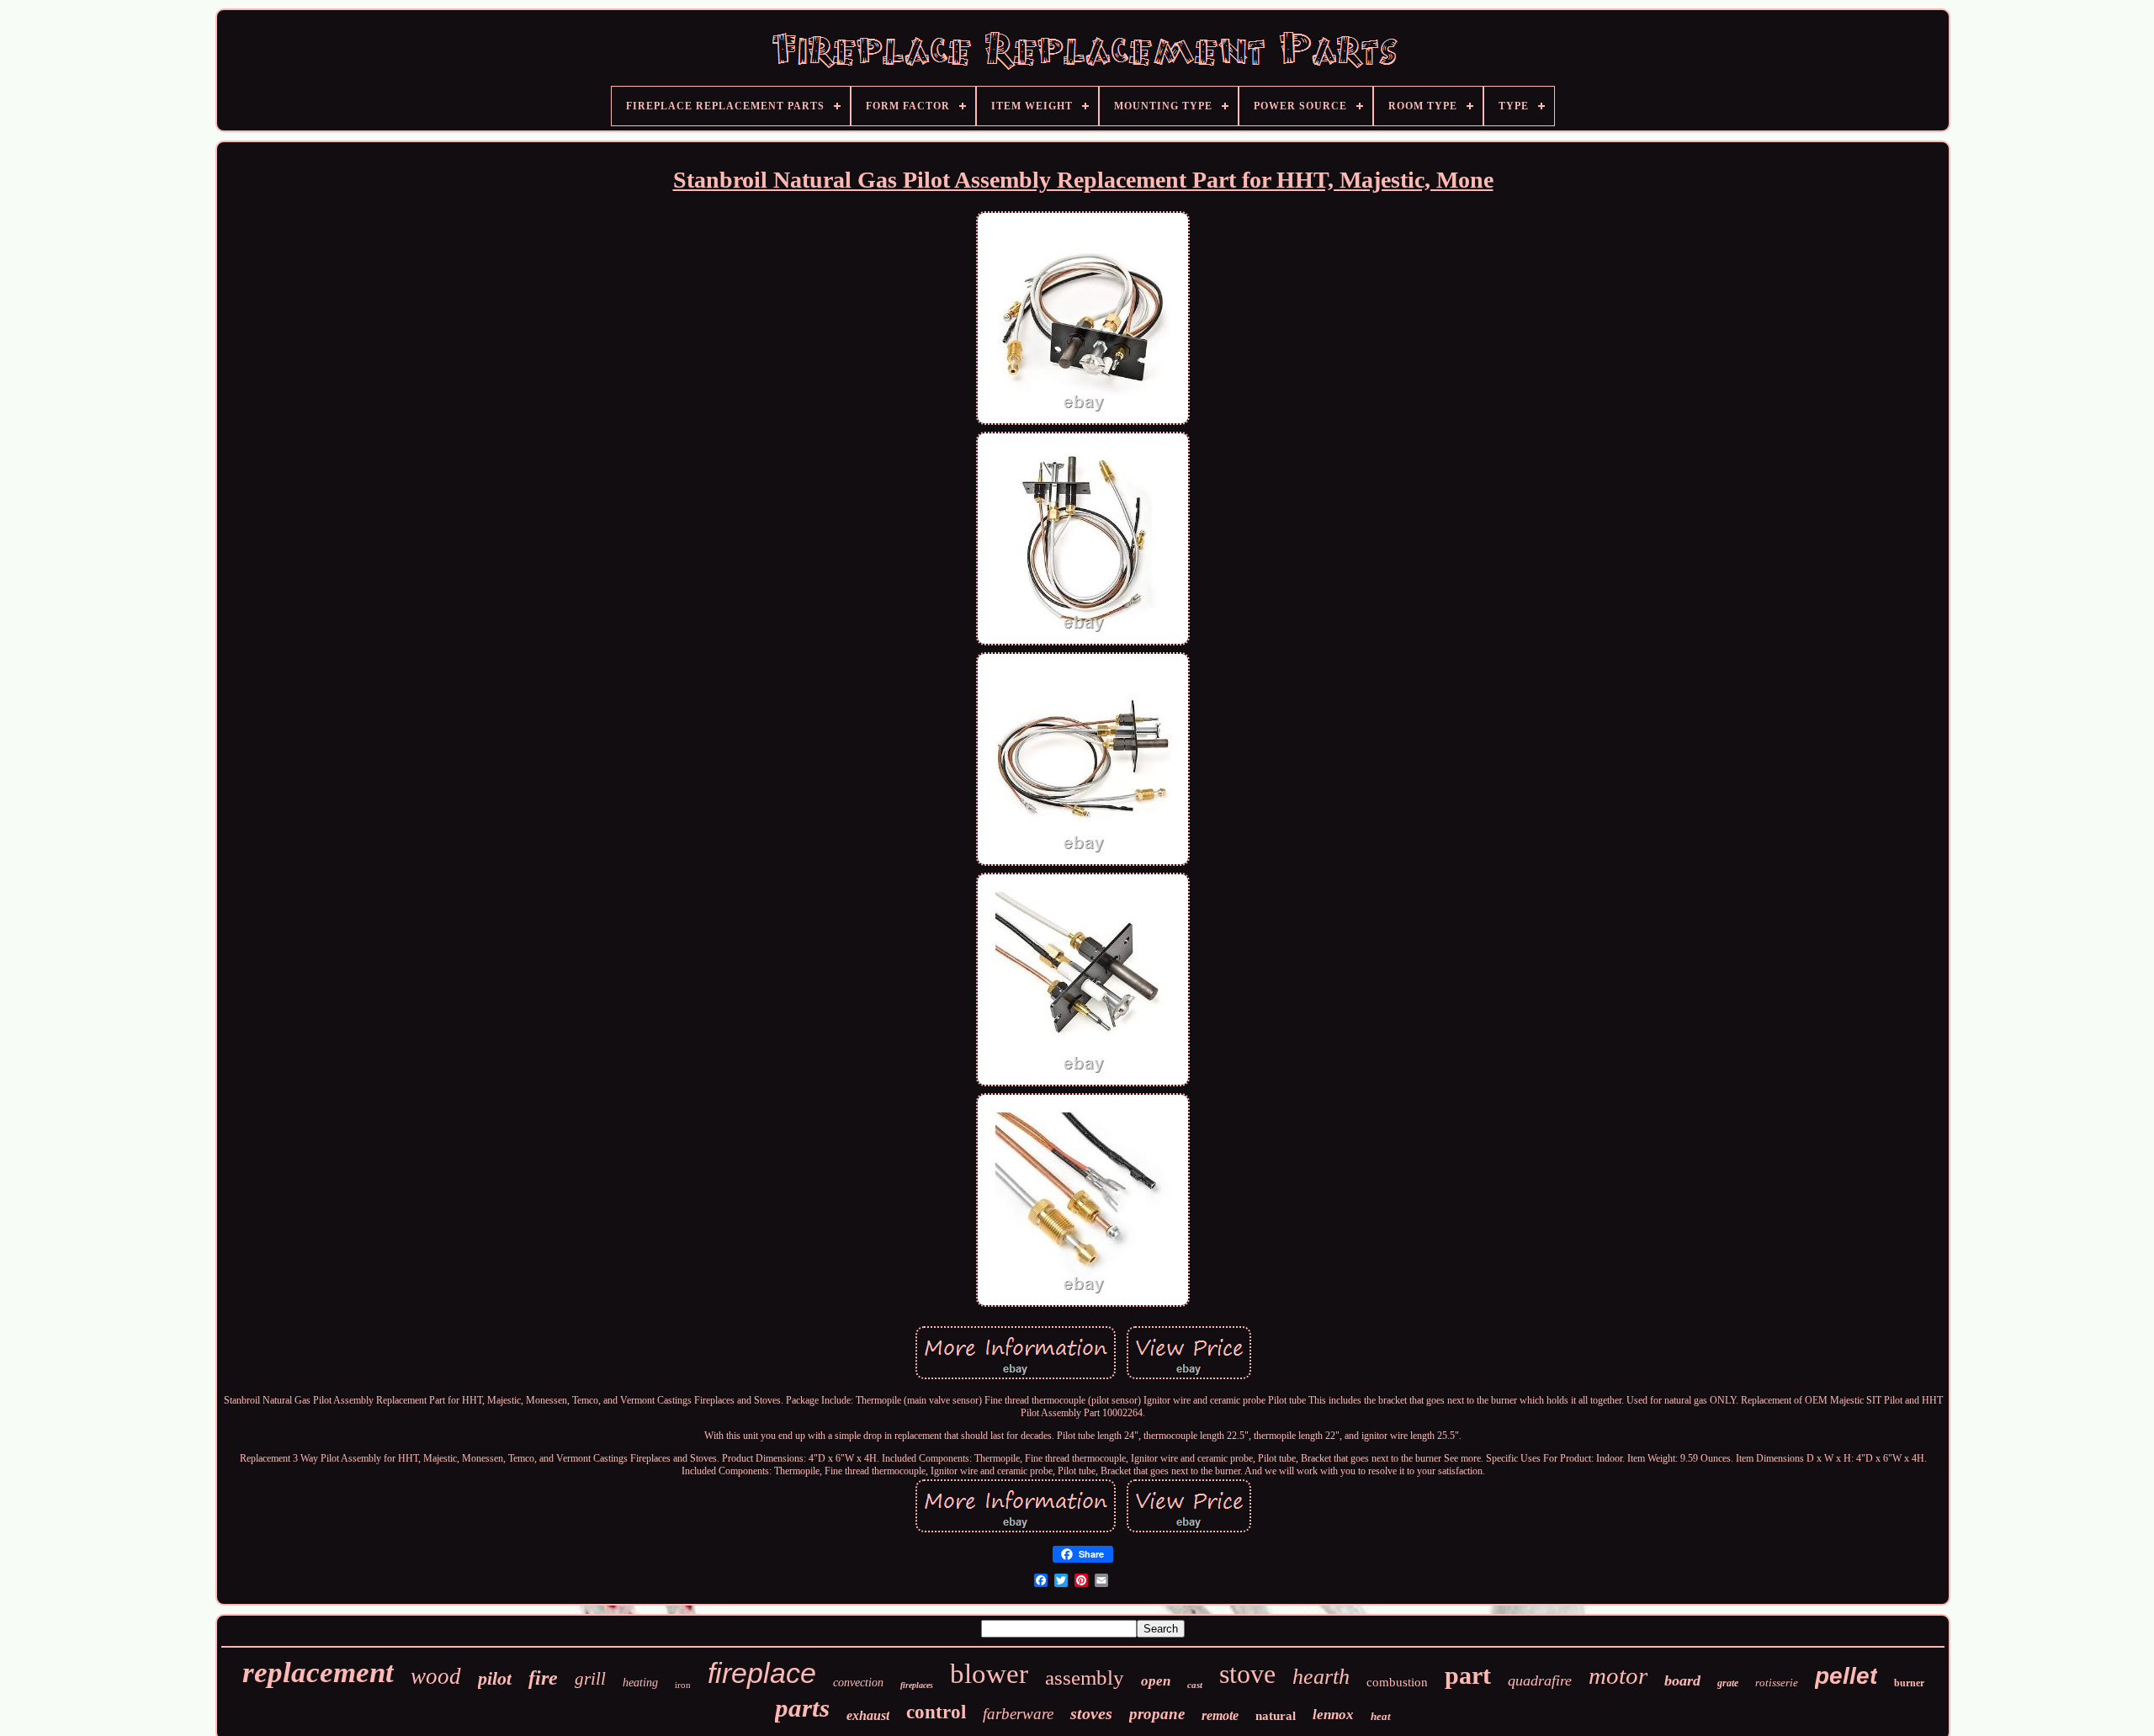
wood (436, 1676)
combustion (1397, 1682)
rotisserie (1777, 1683)
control (936, 1712)
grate (1728, 1683)
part (1468, 1675)
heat (1381, 1716)
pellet (1846, 1676)
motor (1618, 1675)
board (1682, 1680)
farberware (1018, 1714)
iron (683, 1685)
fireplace (762, 1673)
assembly (1085, 1678)
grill (590, 1679)
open (1156, 1681)
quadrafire (1540, 1680)
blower (989, 1674)
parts (802, 1708)
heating (640, 1683)
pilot (495, 1678)
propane (1157, 1714)
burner (1909, 1683)
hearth (1321, 1677)
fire (543, 1678)
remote (1220, 1715)
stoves (1091, 1713)
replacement (318, 1672)
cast (1195, 1685)
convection (858, 1683)
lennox (1333, 1715)
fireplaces (917, 1685)
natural (1276, 1716)
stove (1247, 1674)
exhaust (868, 1715)
